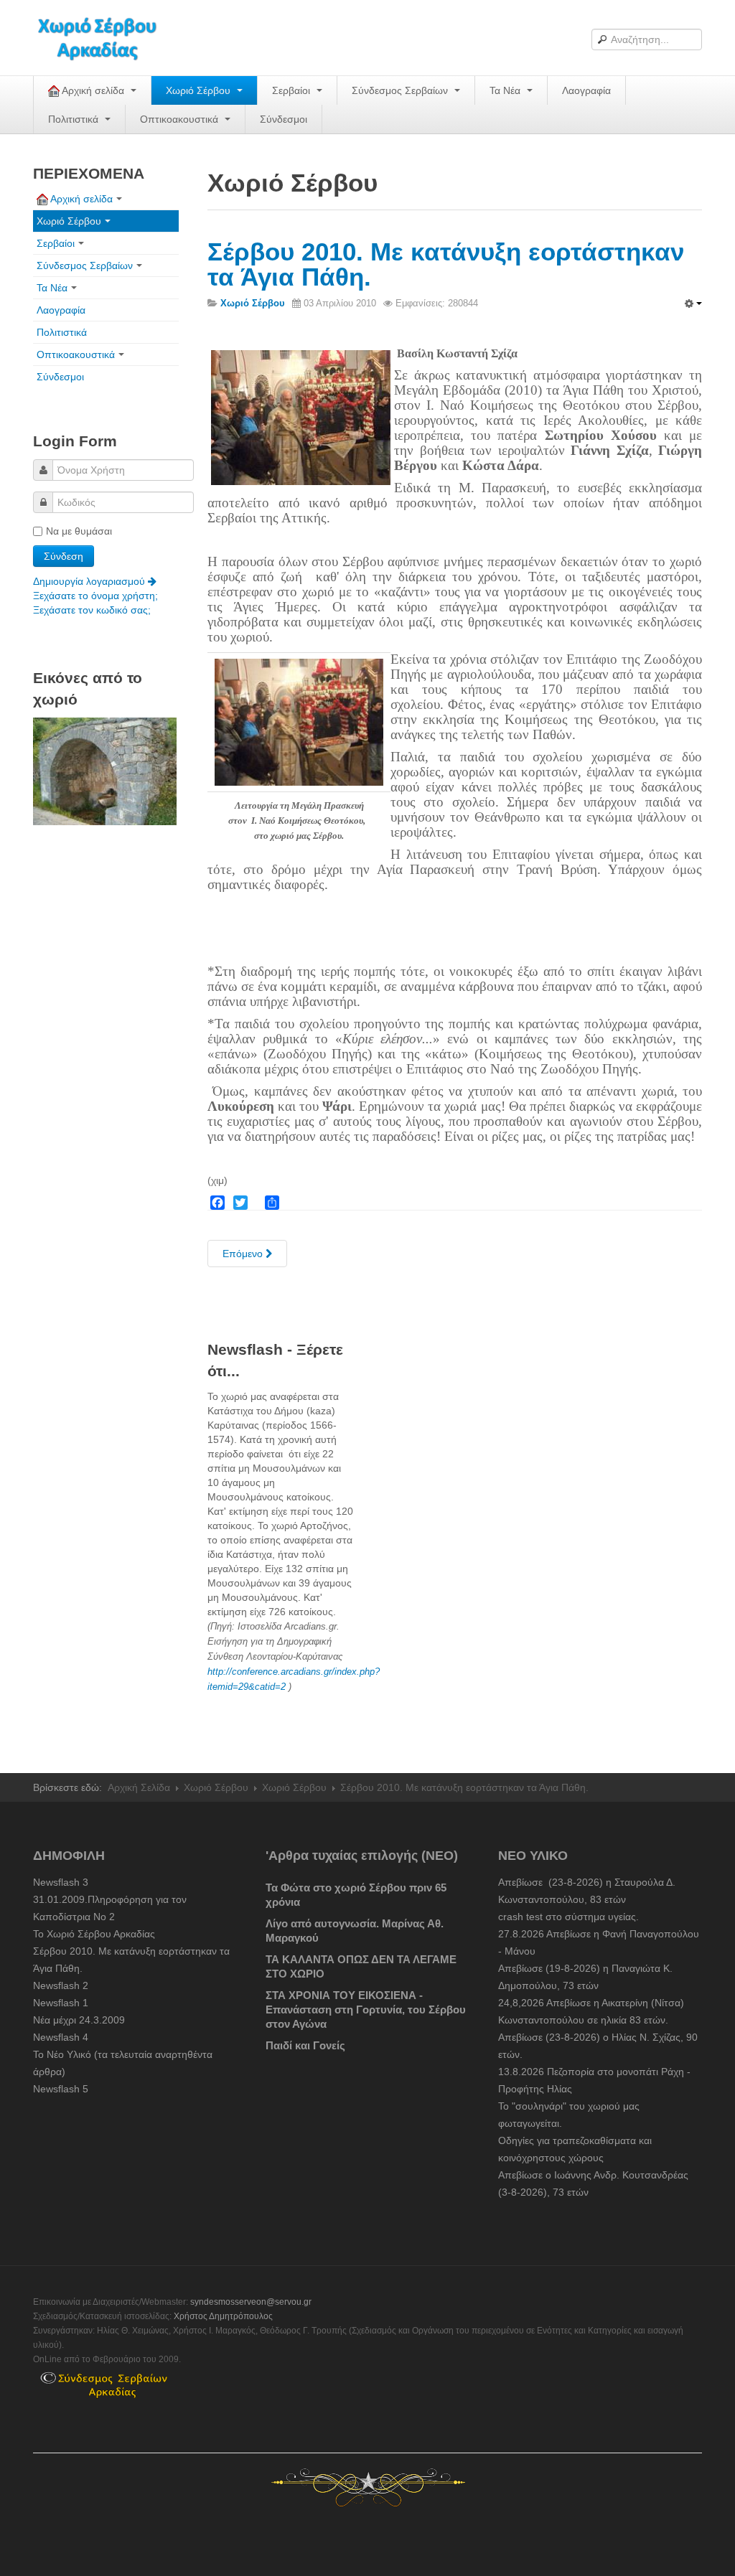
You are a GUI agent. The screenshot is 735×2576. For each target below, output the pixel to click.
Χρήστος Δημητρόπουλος (223, 2316)
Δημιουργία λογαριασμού (90, 581)
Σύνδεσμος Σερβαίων (401, 90)
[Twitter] (240, 1203)
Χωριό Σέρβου (200, 90)
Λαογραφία (586, 90)
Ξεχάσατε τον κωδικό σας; (92, 610)
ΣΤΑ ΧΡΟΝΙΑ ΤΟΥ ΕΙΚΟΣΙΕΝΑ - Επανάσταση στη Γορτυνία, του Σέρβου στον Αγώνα (366, 2009)
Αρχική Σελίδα (139, 1787)
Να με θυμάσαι (79, 531)
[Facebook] (217, 1203)
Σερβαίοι (292, 90)
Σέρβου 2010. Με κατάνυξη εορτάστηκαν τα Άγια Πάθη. (446, 264)
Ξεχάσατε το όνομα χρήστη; (95, 596)
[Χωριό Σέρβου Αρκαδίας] (106, 38)
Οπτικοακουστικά (181, 119)
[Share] (272, 1203)
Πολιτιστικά (75, 119)
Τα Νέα (506, 90)
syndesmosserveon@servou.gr (251, 2302)
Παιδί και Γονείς (305, 2045)
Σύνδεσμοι (284, 119)
